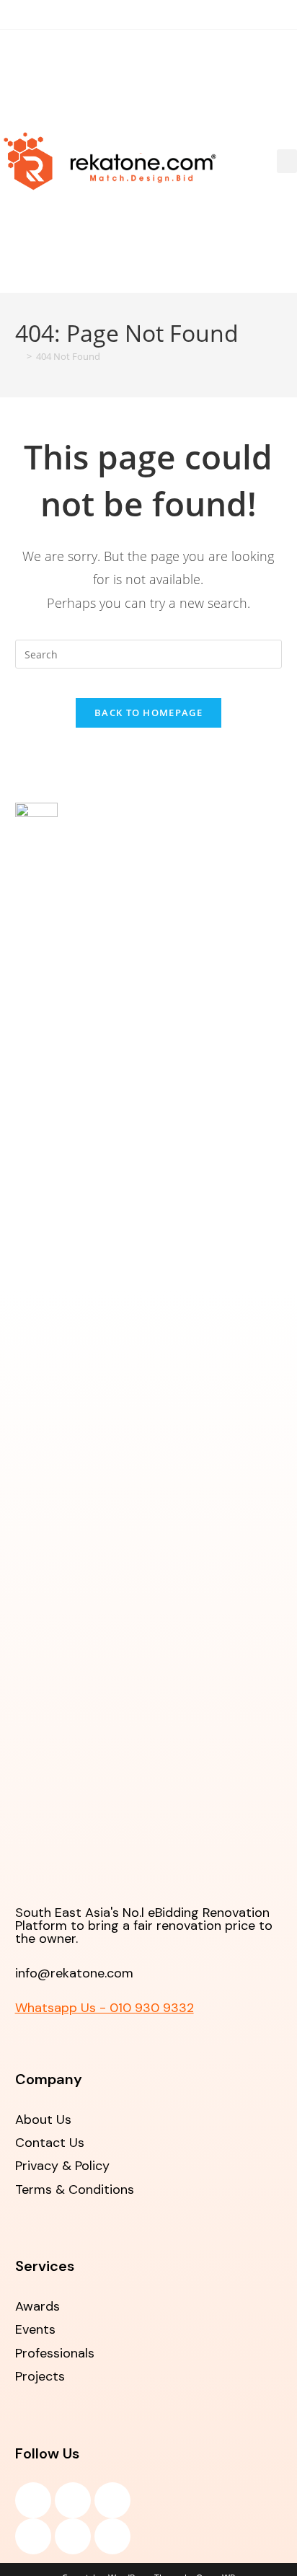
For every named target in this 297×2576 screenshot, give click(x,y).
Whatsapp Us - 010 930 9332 (105, 2008)
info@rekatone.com (74, 1973)
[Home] (19, 356)
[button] (287, 161)
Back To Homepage (148, 713)
